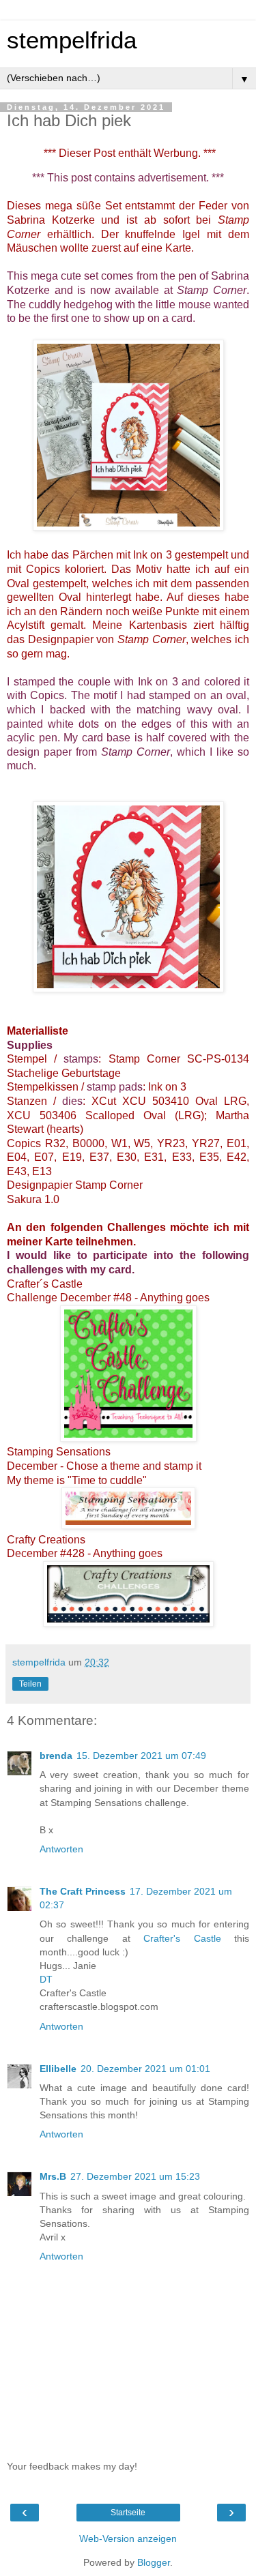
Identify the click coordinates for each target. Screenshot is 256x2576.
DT (46, 1979)
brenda (56, 1756)
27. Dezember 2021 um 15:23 (135, 2176)
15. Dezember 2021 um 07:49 (141, 1756)
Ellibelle (58, 2069)
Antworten (61, 1849)
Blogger (154, 2562)
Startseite (128, 2513)
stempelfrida (72, 40)
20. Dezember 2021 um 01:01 (145, 2069)
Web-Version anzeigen (128, 2538)
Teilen (30, 1684)
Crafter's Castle (182, 1938)
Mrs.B (53, 2176)
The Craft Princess (83, 1891)
